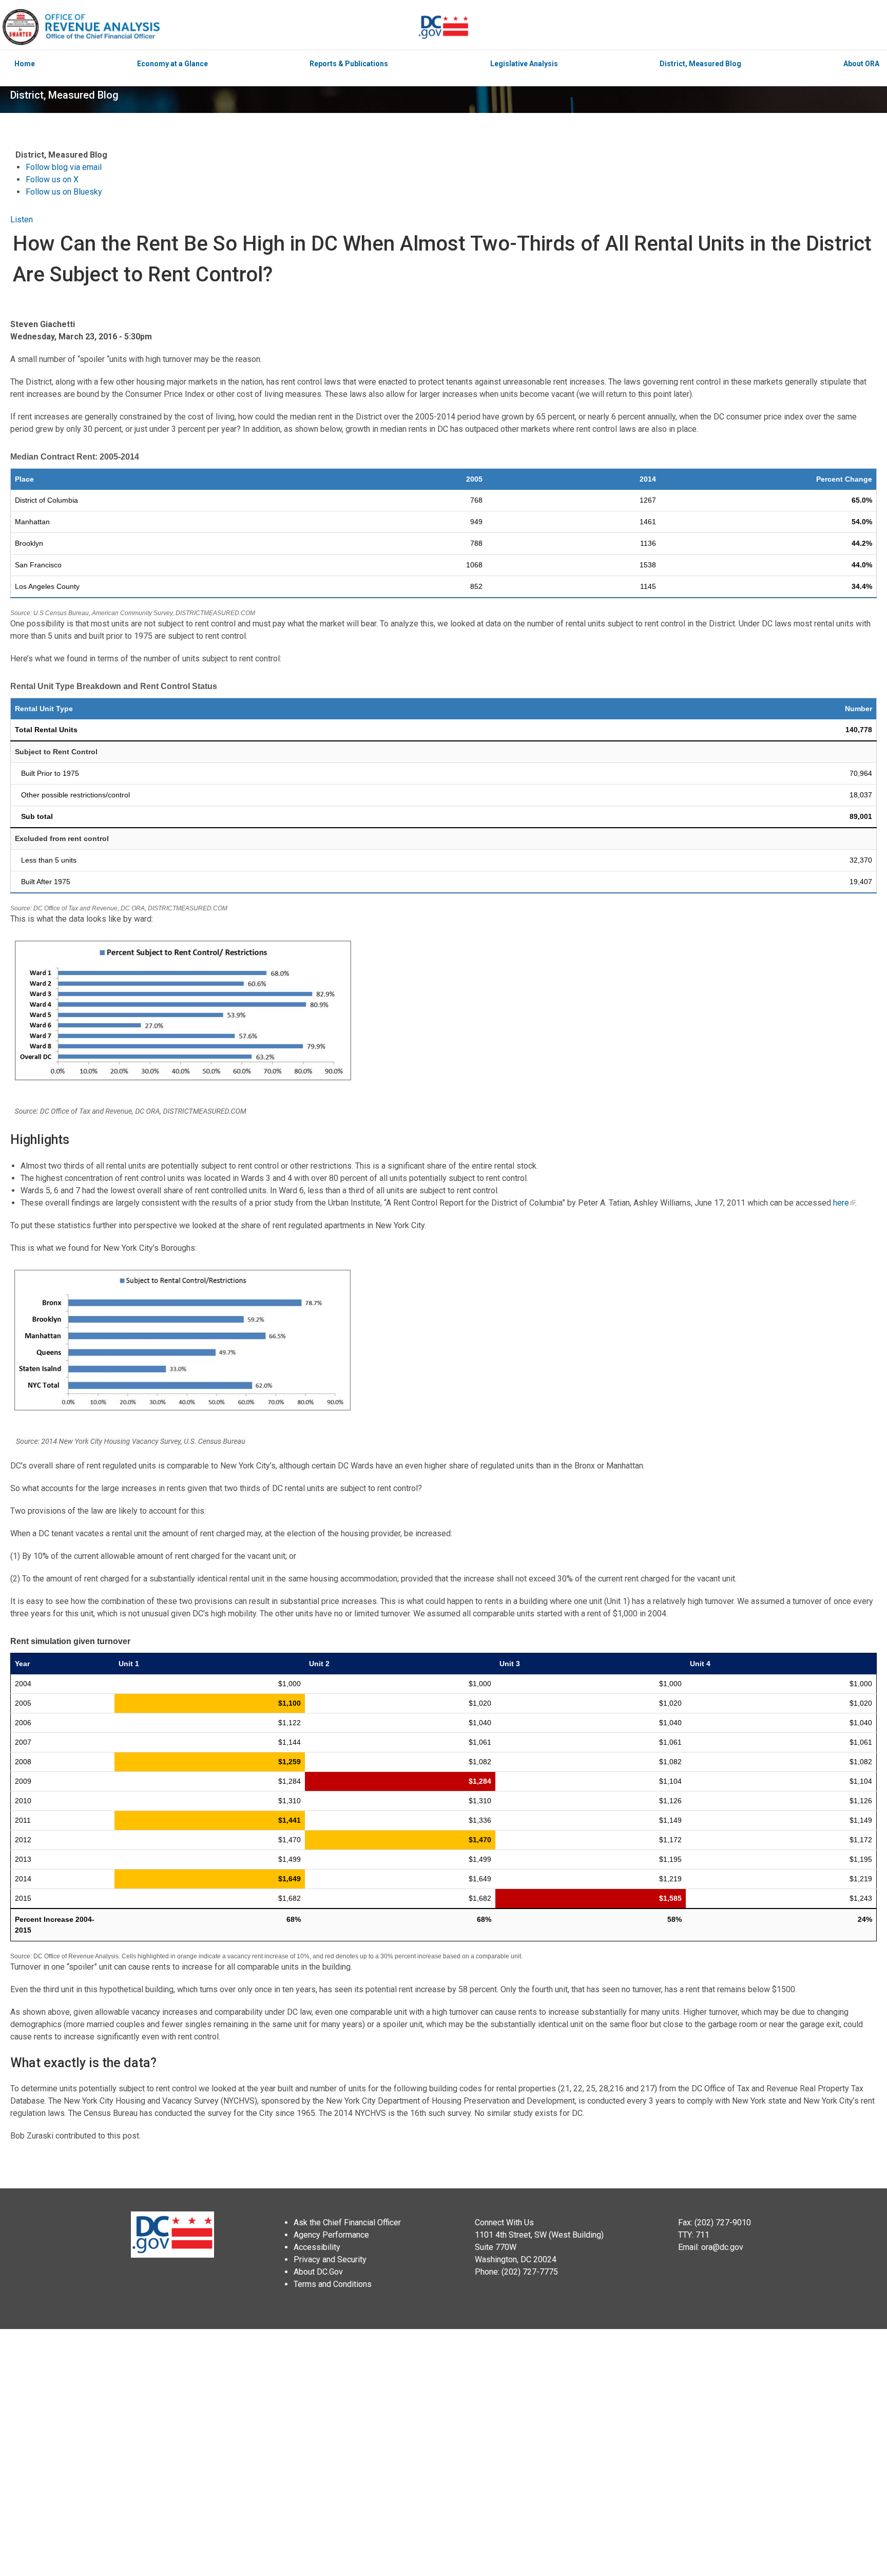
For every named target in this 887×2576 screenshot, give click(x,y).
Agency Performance (331, 2235)
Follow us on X (52, 179)
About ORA (861, 64)
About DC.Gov (318, 2272)
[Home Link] (209, 27)
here (841, 1203)
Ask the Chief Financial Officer (347, 2222)
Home (25, 64)
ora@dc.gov (722, 2247)
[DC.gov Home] (444, 27)
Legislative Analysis (524, 64)
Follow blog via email (64, 167)
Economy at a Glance (172, 64)
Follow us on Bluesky (64, 192)
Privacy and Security (330, 2259)
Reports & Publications (349, 64)
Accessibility (317, 2247)
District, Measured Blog (700, 64)
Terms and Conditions (333, 2284)
